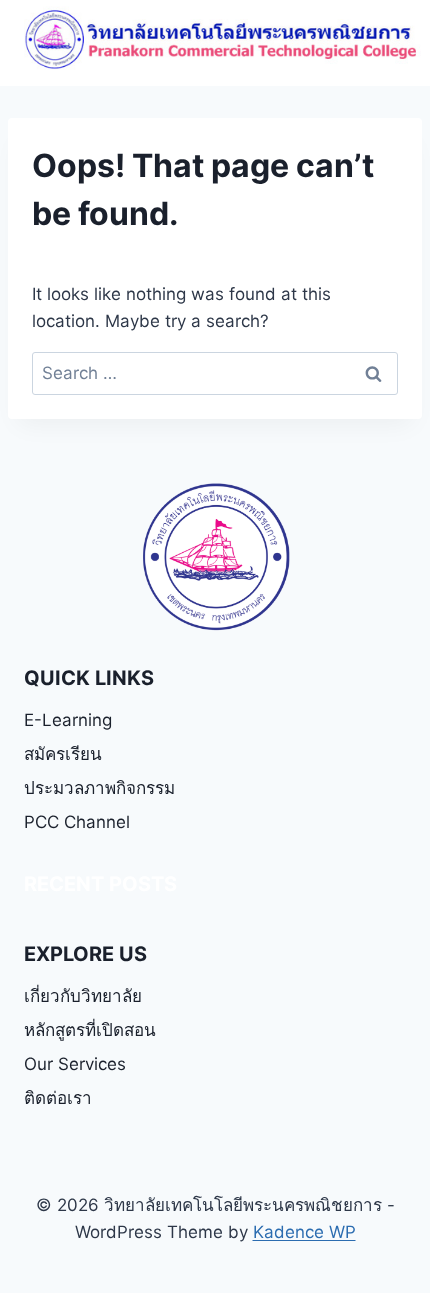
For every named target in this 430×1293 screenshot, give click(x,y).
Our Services (75, 1064)
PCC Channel (77, 822)
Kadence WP (304, 1232)
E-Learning (68, 720)
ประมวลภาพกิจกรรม (99, 788)
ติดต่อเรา (58, 1098)
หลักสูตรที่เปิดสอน (90, 1030)
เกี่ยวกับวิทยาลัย (83, 996)
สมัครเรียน (63, 754)
